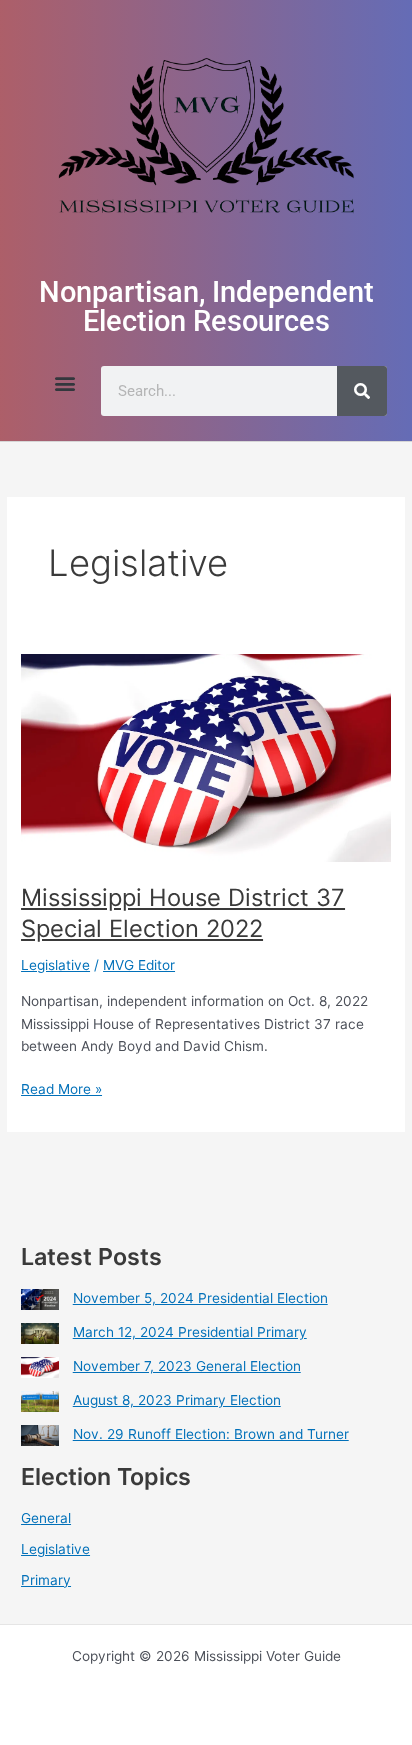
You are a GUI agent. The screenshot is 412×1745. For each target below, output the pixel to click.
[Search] (362, 391)
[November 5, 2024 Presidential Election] (40, 1299)
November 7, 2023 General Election (187, 1366)
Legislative (55, 965)
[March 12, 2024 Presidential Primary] (40, 1333)
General (46, 1518)
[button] (64, 382)
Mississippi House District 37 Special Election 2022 (183, 913)
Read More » (61, 1087)
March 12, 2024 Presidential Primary (190, 1332)
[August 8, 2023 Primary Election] (40, 1401)
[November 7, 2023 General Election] (40, 1367)
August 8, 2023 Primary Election (177, 1400)
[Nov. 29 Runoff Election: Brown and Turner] (40, 1435)
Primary (46, 1580)
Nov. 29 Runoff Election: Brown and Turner (211, 1434)
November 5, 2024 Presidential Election (200, 1298)
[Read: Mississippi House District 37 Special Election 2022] (206, 757)
